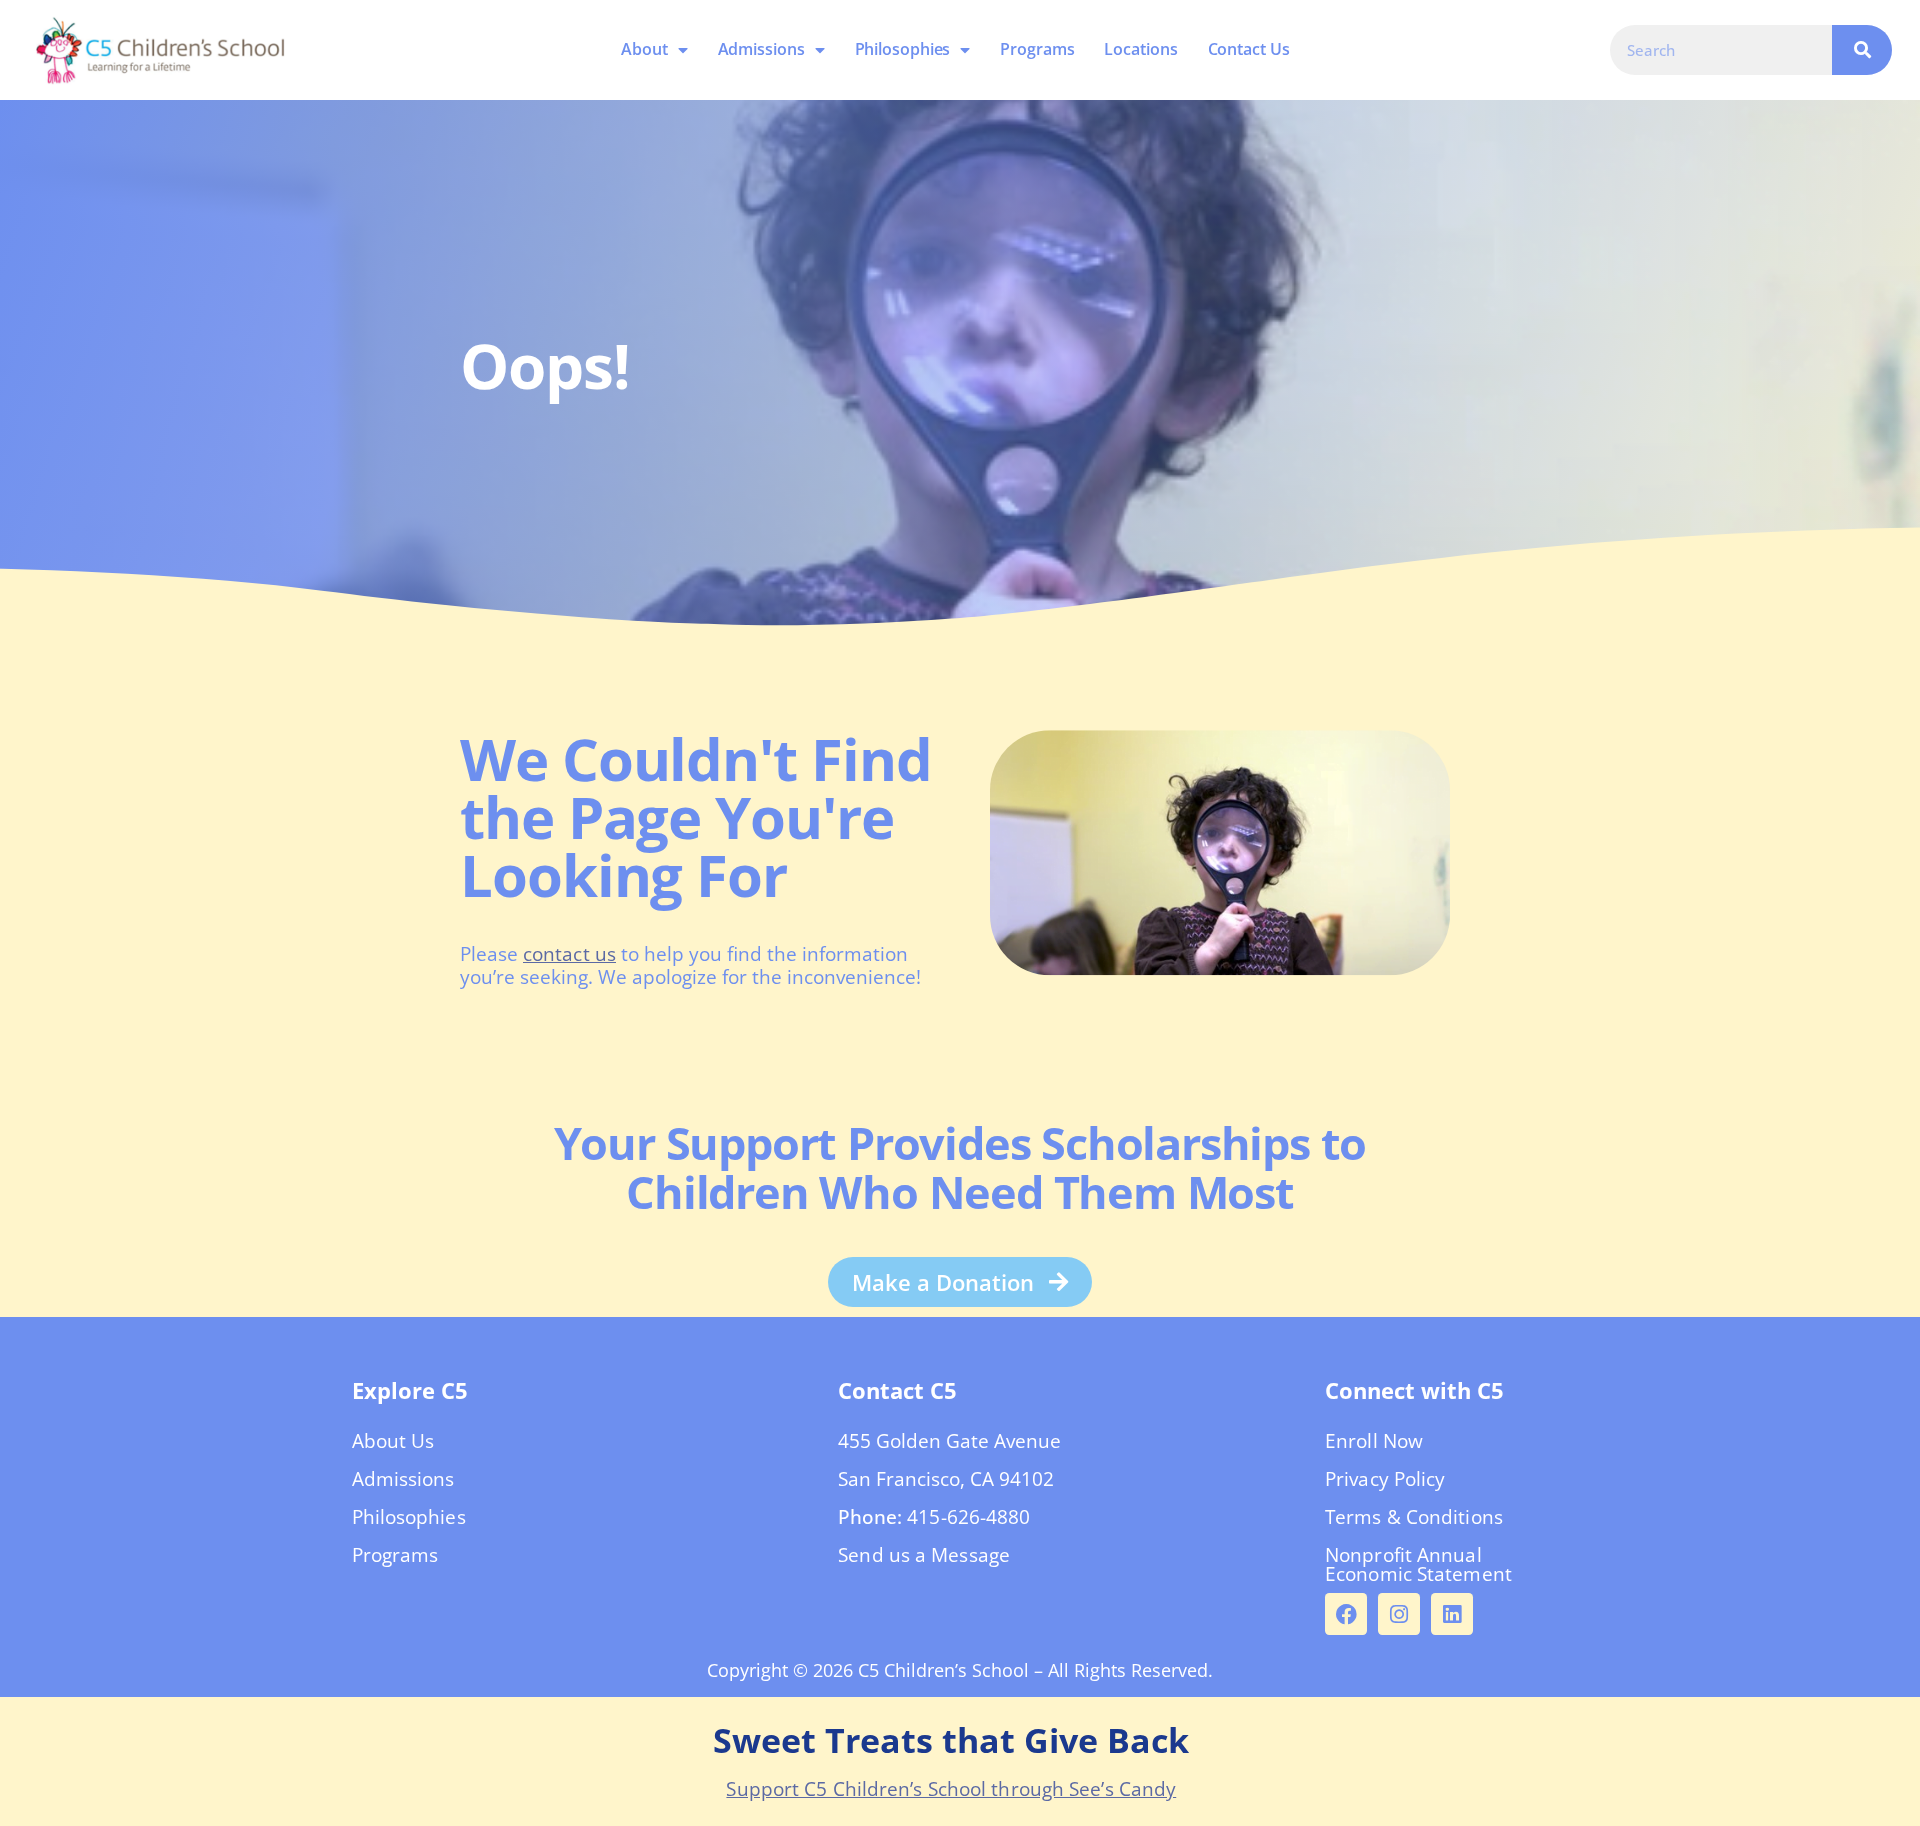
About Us (393, 1441)
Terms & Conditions (1414, 1517)
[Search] (1862, 50)
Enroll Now (1374, 1441)
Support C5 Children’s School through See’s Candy (951, 1789)
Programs (1038, 49)
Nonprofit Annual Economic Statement (1418, 1564)
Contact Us (1249, 49)
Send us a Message (924, 1555)
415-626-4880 (968, 1517)
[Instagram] (1399, 1614)
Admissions (761, 49)
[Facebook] (1346, 1614)
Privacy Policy (1385, 1479)
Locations (1141, 49)
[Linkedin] (1452, 1614)
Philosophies (903, 49)
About (645, 49)
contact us (569, 954)
